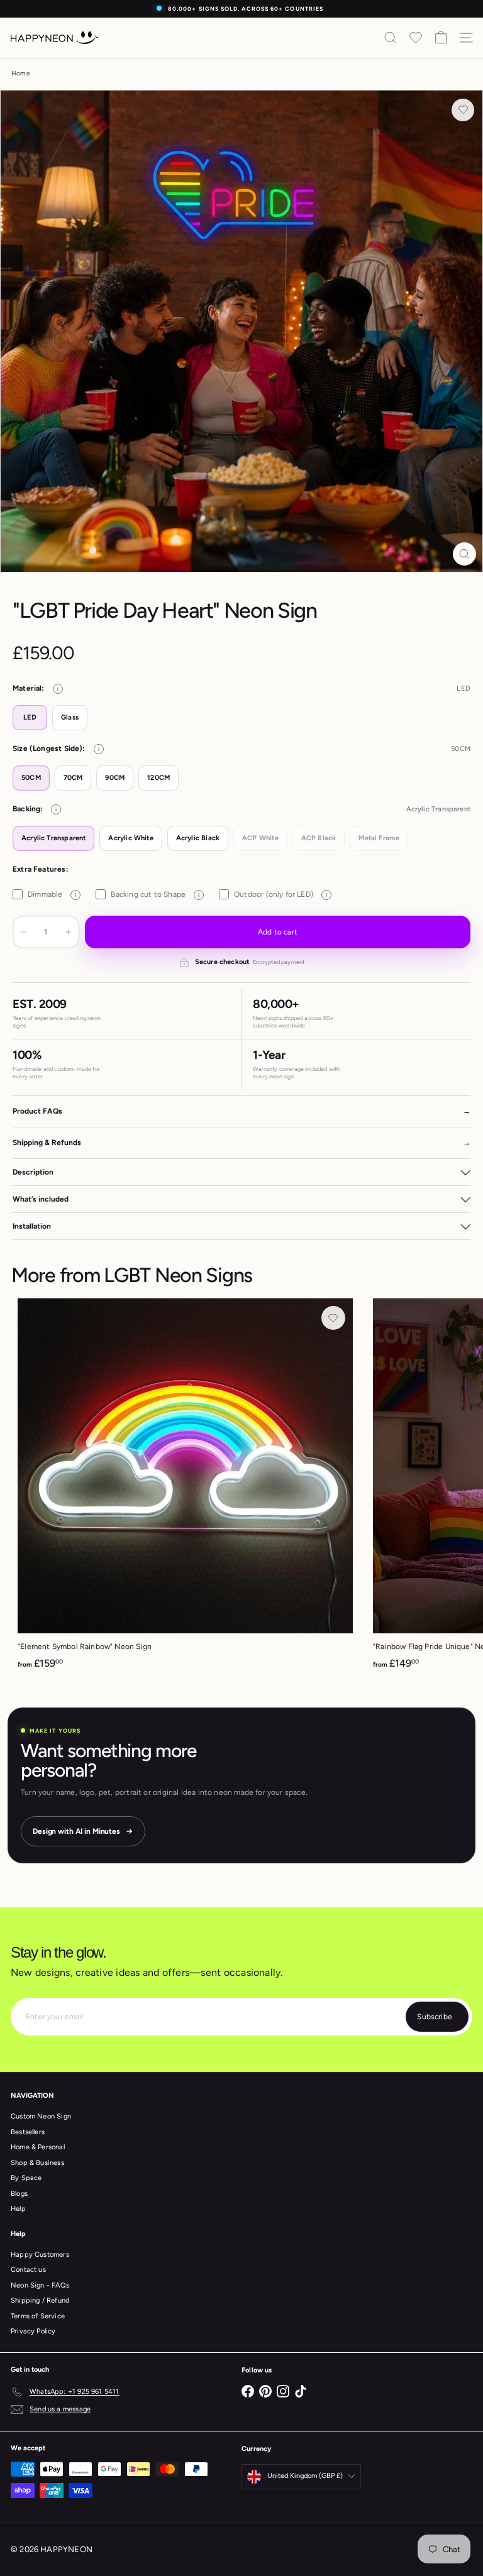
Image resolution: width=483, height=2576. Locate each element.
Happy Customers (40, 2255)
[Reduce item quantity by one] (23, 932)
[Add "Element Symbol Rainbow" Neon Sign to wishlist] (333, 1318)
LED (30, 717)
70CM (73, 778)
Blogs (19, 2194)
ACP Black (319, 838)
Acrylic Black (198, 838)
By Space (26, 2178)
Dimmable (52, 894)
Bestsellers (28, 2132)
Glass (70, 717)
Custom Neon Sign (41, 2116)
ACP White (260, 838)
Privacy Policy (33, 2331)
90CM (115, 778)
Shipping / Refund (40, 2300)
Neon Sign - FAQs (40, 2285)
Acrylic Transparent (53, 838)
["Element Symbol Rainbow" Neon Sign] (185, 1488)
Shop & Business (37, 2163)
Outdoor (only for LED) (280, 894)
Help (18, 2209)
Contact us (28, 2270)
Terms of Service (38, 2316)
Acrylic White (130, 838)
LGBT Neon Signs (178, 1275)
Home (20, 73)
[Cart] (441, 38)
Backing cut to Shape (155, 894)
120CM (158, 778)
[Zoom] (464, 554)
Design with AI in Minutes (76, 1831)
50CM (31, 778)
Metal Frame (379, 838)
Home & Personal (38, 2147)
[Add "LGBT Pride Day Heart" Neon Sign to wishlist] (463, 110)
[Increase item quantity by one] (69, 932)
